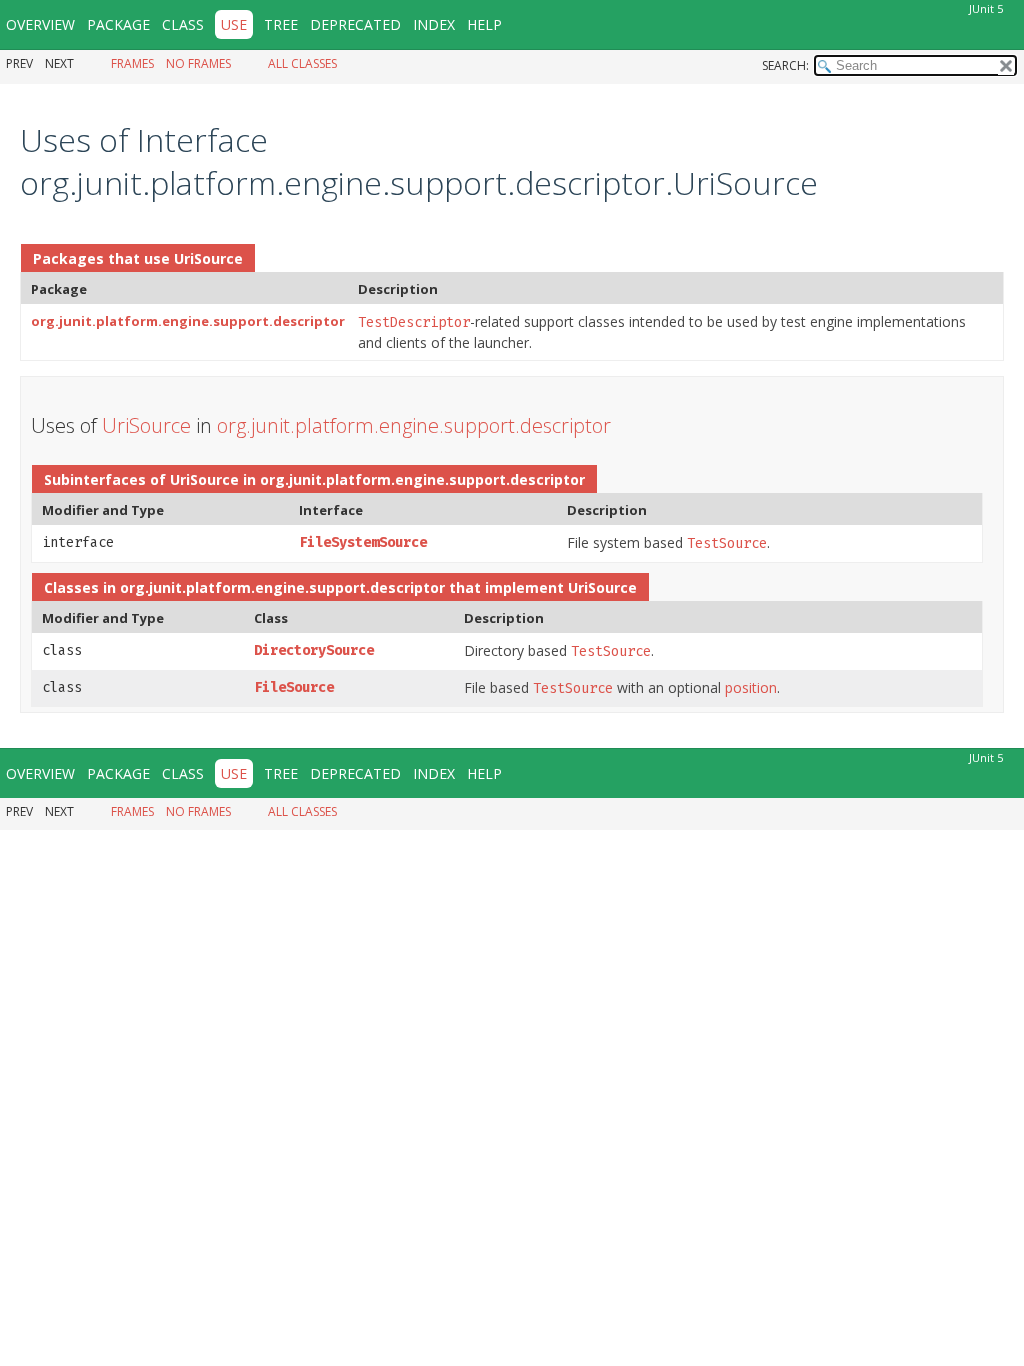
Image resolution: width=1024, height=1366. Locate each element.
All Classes (302, 63)
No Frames (198, 63)
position (751, 687)
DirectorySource (314, 650)
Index (434, 24)
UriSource (208, 258)
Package (118, 24)
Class (183, 24)
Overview (40, 24)
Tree (281, 24)
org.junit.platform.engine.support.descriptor (188, 321)
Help (484, 24)
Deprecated (355, 24)
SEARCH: (785, 65)
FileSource (294, 687)
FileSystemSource (363, 542)
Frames (132, 63)
